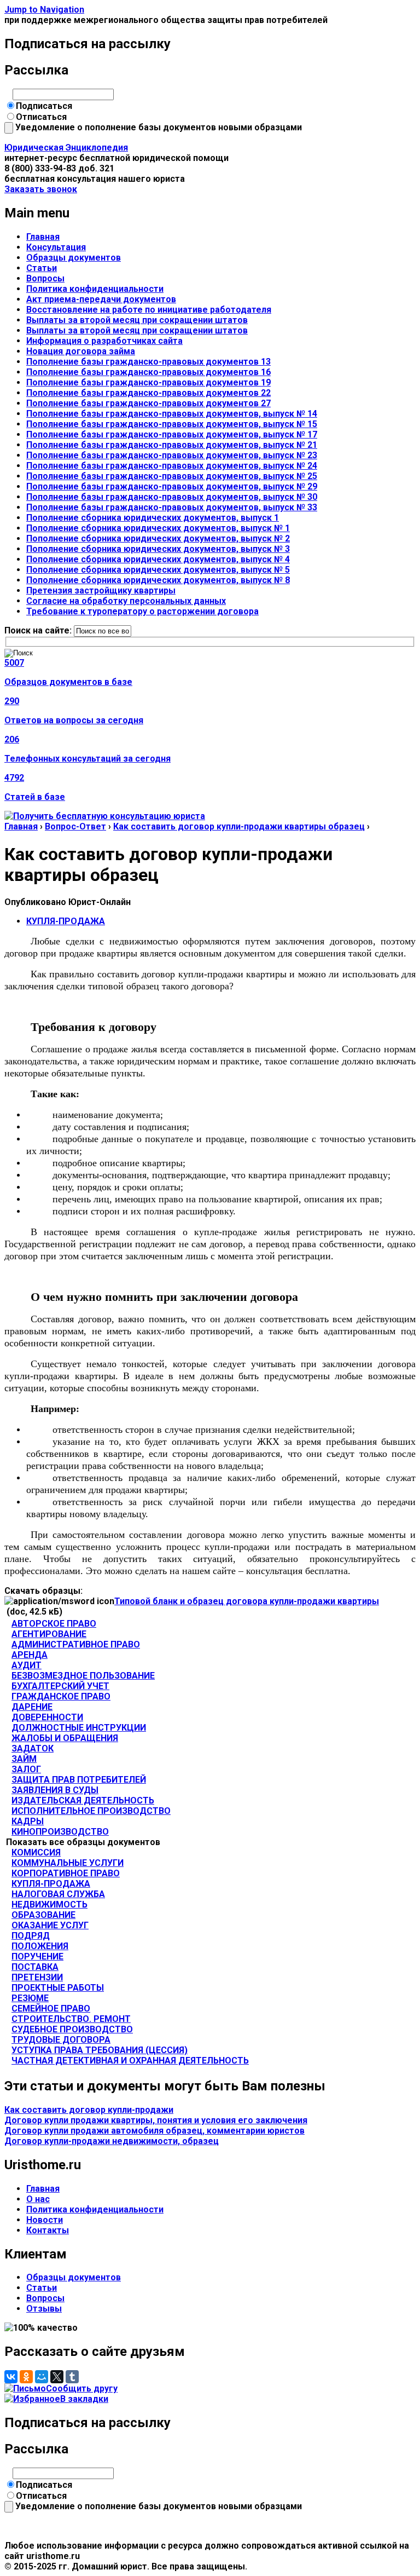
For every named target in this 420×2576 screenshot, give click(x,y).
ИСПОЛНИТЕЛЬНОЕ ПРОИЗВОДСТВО (91, 1811)
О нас (38, 2199)
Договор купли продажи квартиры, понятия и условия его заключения (156, 2120)
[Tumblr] (72, 2377)
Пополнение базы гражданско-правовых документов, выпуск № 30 (172, 497)
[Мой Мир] (42, 2377)
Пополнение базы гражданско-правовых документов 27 (148, 403)
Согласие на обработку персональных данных (126, 601)
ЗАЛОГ (26, 1769)
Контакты (48, 2230)
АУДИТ (27, 1665)
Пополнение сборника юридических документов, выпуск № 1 (158, 528)
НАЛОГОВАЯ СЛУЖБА (58, 1894)
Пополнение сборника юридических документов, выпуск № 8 (158, 580)
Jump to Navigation (44, 10)
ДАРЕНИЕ (32, 1707)
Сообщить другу (82, 2388)
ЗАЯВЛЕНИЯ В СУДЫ (55, 1790)
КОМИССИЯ (36, 1852)
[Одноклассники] (26, 2377)
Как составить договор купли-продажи (89, 2110)
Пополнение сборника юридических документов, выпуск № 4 (158, 559)
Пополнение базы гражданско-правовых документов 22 (148, 393)
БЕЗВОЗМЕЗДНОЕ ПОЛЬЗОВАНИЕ (83, 1676)
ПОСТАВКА (35, 1967)
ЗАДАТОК (33, 1748)
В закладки (84, 2399)
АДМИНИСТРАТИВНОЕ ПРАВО (76, 1644)
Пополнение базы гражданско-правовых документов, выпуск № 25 (172, 476)
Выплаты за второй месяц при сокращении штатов (137, 320)
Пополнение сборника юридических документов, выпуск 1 (153, 518)
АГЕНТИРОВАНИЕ (49, 1634)
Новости (45, 2220)
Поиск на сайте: (39, 630)
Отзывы (44, 2309)
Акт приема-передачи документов (101, 299)
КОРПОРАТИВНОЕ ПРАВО (66, 1873)
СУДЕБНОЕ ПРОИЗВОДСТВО (72, 2029)
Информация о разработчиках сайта (104, 341)
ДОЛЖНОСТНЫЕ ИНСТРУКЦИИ (79, 1728)
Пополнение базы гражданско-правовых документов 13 (148, 362)
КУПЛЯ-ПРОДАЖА (66, 921)
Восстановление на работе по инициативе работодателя (149, 310)
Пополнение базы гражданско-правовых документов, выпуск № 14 (172, 414)
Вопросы (45, 278)
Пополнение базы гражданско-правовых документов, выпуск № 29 (172, 486)
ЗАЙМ (24, 1759)
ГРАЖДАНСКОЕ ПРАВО (61, 1696)
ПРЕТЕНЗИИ (37, 1977)
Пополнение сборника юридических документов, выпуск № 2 (158, 538)
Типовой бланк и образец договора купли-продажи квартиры (247, 1601)
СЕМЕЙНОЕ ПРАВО (51, 2009)
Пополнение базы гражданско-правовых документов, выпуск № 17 (172, 434)
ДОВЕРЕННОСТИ (47, 1717)
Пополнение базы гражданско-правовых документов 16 (148, 372)
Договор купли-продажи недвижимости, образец (112, 2141)
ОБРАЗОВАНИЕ (43, 1915)
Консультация (56, 247)
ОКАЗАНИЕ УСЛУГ (50, 1925)
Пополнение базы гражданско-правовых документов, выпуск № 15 (172, 424)
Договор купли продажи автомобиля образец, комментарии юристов (154, 2131)
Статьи (42, 268)
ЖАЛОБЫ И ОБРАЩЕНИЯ (65, 1738)
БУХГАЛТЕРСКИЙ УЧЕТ (60, 1686)
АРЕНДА (30, 1655)
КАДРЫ (28, 1821)
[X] (57, 2377)
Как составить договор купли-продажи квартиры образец (239, 826)
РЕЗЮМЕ (30, 1998)
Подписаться (44, 106)
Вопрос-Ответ (75, 826)
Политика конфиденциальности (95, 289)
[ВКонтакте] (11, 2377)
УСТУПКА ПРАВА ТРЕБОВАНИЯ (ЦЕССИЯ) (100, 2050)
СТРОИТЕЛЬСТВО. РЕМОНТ (71, 2019)
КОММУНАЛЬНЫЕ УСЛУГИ (68, 1863)
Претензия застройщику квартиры (101, 590)
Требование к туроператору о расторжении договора (142, 611)
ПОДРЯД (31, 1936)
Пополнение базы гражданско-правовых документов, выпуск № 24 (172, 466)
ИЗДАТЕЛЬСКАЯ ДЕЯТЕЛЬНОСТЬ (83, 1800)
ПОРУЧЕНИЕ (37, 1957)
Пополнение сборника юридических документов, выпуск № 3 (158, 549)
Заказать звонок (41, 189)
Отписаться (41, 117)
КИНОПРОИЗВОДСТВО (60, 1832)
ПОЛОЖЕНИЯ (40, 1946)
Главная (43, 237)
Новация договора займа (81, 351)
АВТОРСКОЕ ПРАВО (54, 1624)
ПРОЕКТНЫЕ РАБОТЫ (58, 1988)
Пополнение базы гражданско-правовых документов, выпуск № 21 (172, 445)
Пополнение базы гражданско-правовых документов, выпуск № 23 (172, 455)
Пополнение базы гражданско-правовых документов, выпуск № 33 (172, 507)
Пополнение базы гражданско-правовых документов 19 (148, 382)
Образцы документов (74, 258)
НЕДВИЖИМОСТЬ (49, 1904)
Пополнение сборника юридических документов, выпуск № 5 (158, 570)
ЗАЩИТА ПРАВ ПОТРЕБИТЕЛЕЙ (79, 1780)
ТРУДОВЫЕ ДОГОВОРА (61, 2040)
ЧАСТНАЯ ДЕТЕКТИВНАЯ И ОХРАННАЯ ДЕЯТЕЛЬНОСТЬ (130, 2061)
